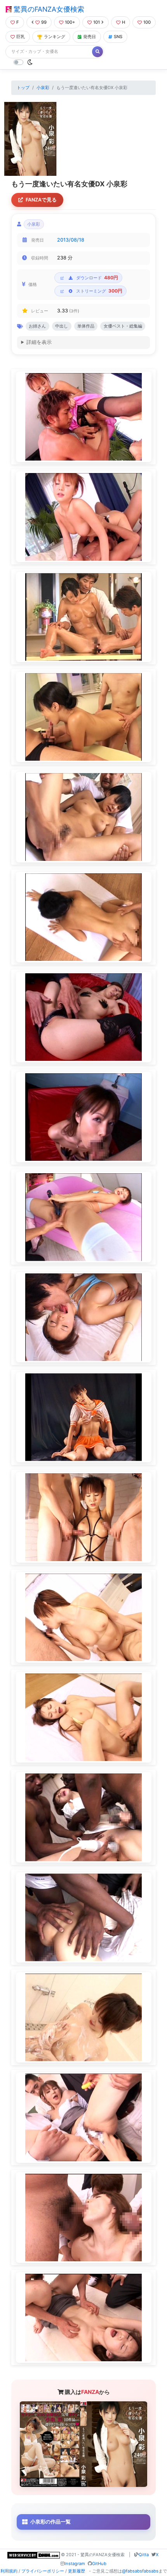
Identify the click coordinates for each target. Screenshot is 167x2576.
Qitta (144, 2555)
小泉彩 (43, 88)
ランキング (55, 37)
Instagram (75, 2564)
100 (147, 22)
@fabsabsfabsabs (140, 2571)
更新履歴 (77, 2571)
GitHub (99, 2564)
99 (44, 22)
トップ (23, 88)
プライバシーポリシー (43, 2571)
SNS (118, 37)
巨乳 (21, 37)
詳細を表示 (39, 342)
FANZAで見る (41, 200)
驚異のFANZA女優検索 (48, 9)
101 (97, 22)
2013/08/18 (71, 240)
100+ (70, 22)
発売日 (90, 37)
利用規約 (9, 2571)
